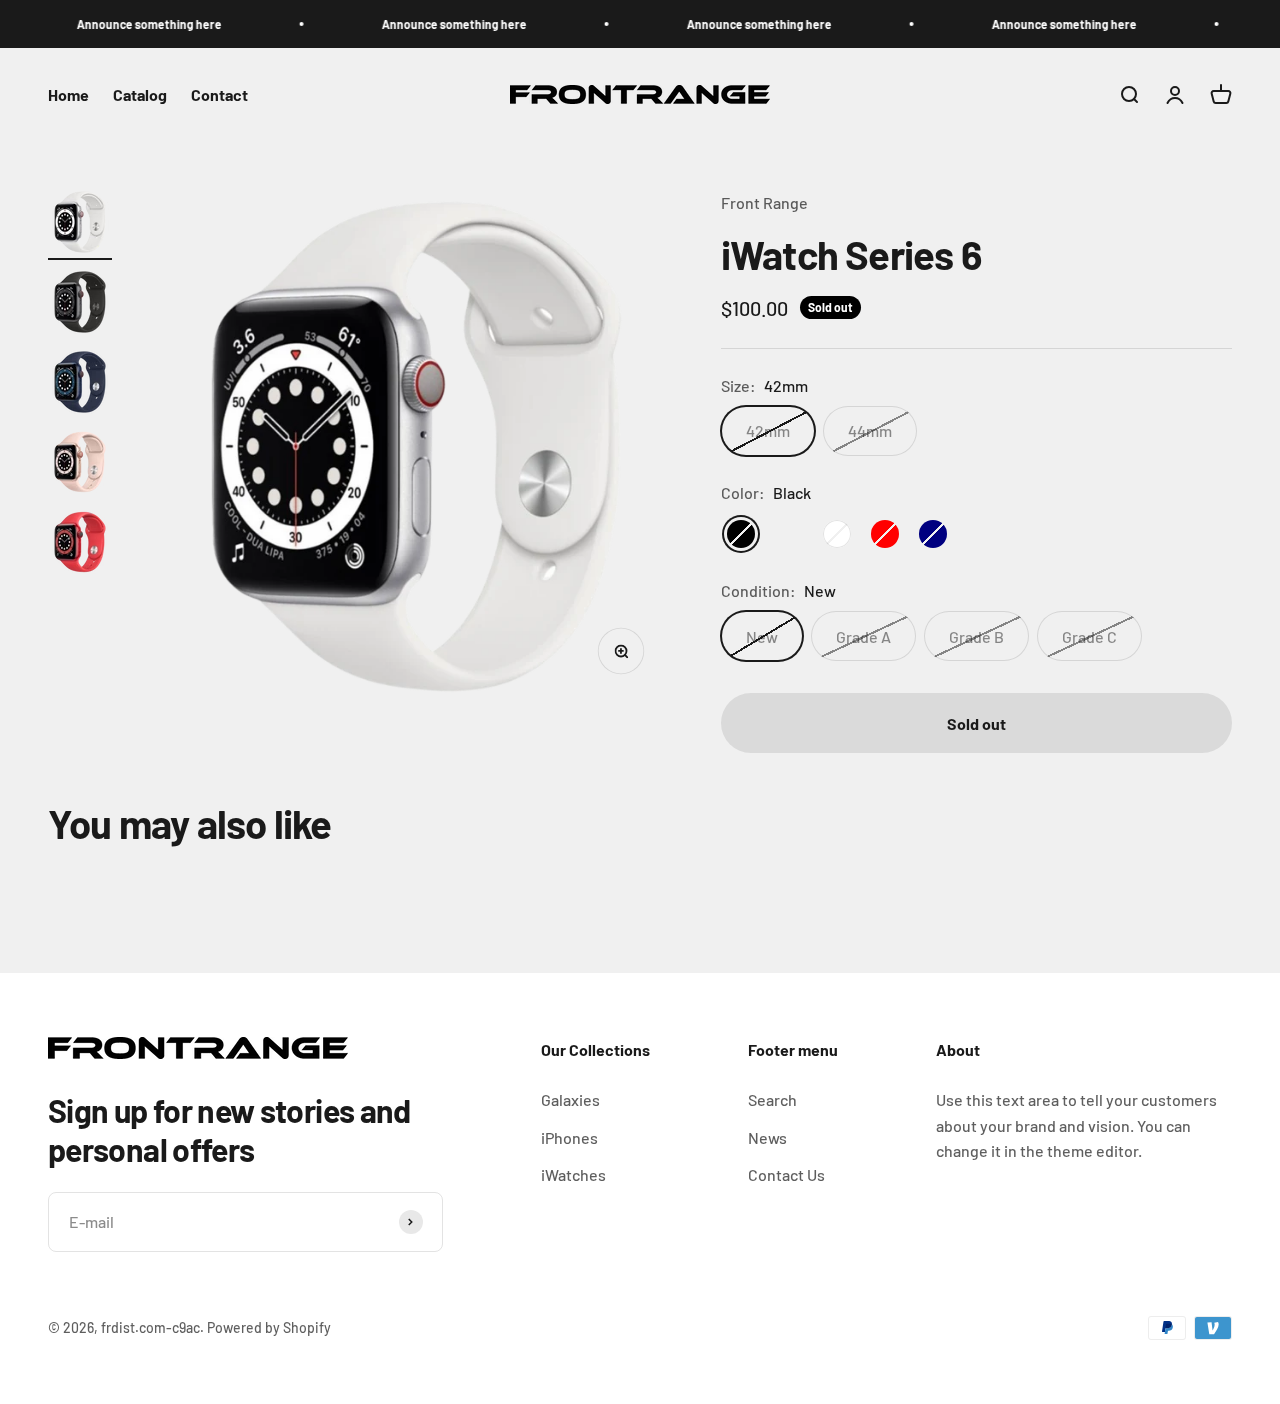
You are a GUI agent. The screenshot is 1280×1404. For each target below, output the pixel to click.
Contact (219, 94)
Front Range (764, 202)
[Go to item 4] (80, 465)
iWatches (573, 1174)
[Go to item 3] (80, 385)
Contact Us (786, 1174)
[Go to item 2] (80, 305)
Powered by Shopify (269, 1327)
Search (772, 1099)
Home (68, 94)
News (767, 1137)
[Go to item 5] (80, 545)
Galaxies (570, 1099)
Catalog (140, 94)
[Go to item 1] (80, 225)
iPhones (569, 1137)
